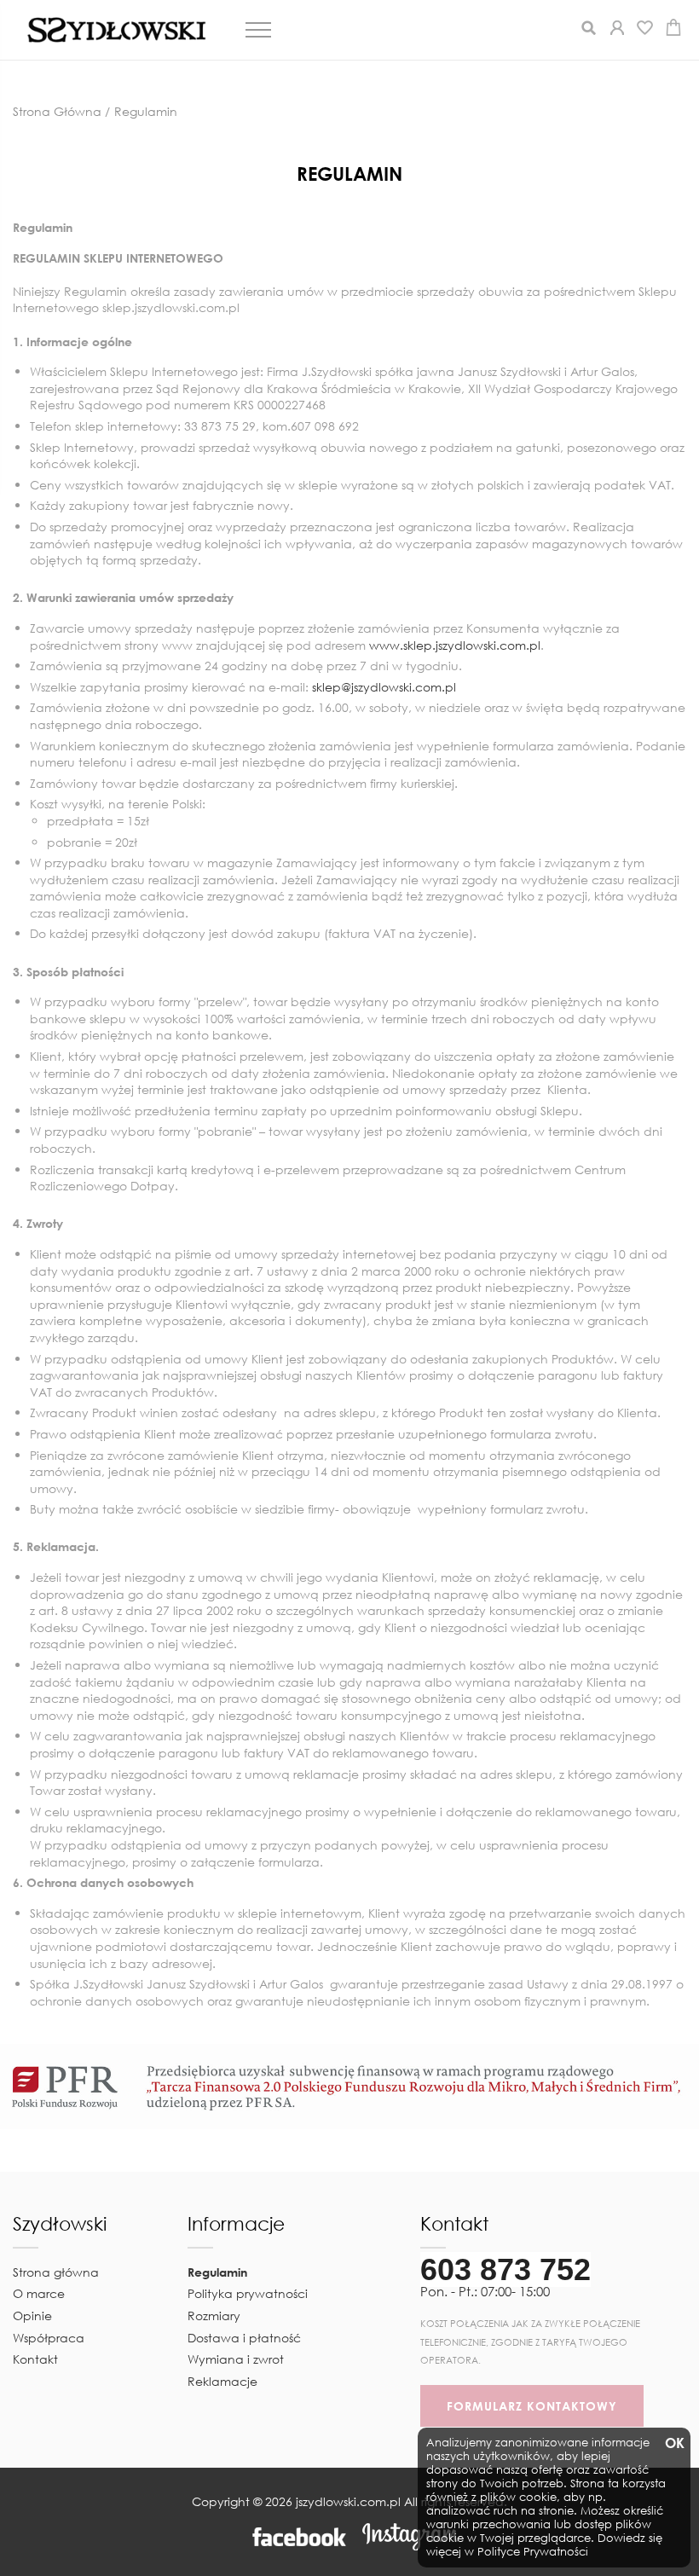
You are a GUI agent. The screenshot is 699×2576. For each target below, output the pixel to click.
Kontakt (35, 2359)
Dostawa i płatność (244, 2338)
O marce (39, 2293)
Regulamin (217, 2272)
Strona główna (56, 2272)
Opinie (32, 2316)
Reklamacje (222, 2381)
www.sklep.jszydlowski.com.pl (455, 645)
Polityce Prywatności (533, 2552)
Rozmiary (214, 2316)
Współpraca (49, 2338)
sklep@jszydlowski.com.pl (384, 687)
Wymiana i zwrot (236, 2359)
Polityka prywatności (248, 2293)
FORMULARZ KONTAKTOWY (532, 2406)
